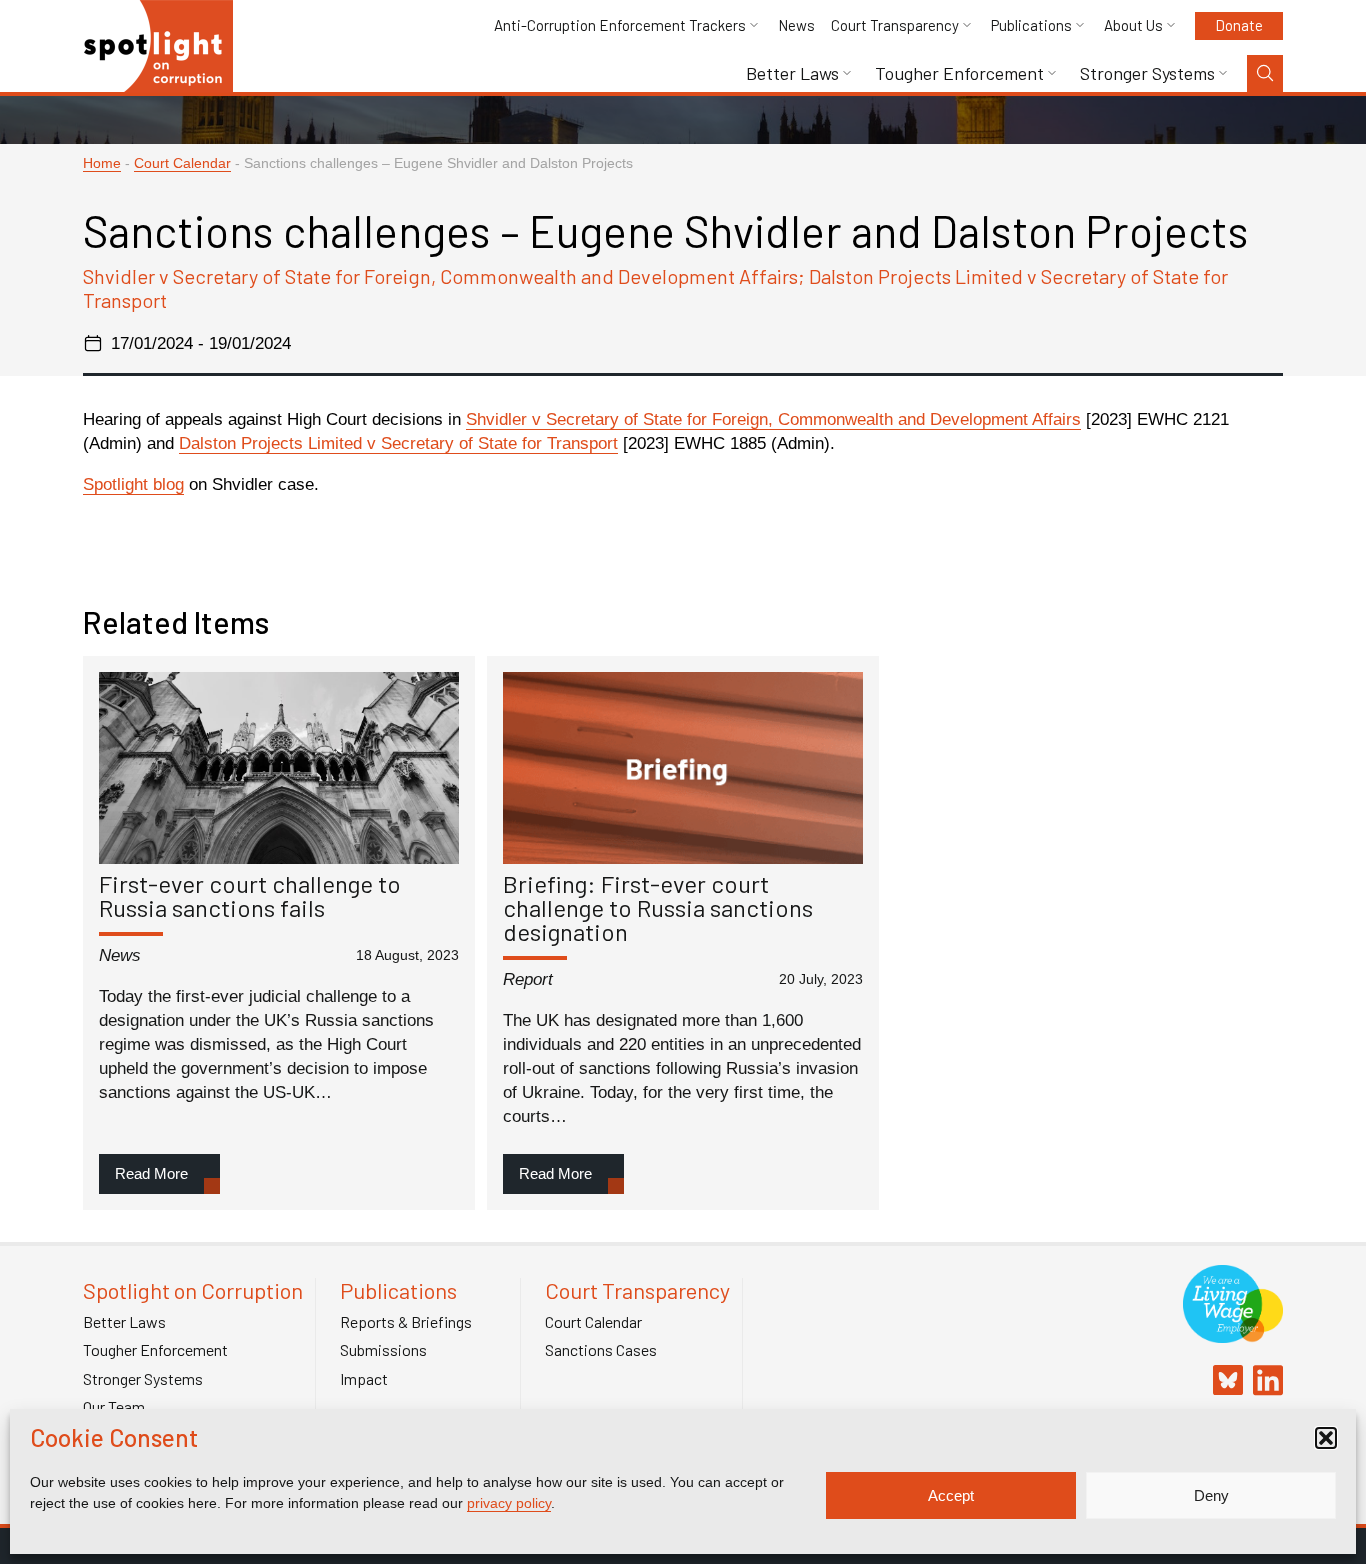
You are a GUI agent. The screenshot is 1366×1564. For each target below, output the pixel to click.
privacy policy (509, 1503)
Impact (364, 1379)
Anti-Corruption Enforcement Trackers (620, 25)
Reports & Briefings (406, 1322)
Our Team (114, 1407)
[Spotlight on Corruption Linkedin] (1263, 1382)
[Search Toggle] (1265, 73)
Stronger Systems (1147, 73)
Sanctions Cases (601, 1350)
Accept (951, 1495)
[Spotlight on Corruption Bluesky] (1223, 1382)
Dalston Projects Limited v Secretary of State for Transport (398, 443)
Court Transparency (895, 25)
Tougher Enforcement (959, 73)
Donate (1239, 25)
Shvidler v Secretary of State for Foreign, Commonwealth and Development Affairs (773, 419)
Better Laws (792, 73)
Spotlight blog (133, 484)
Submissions (383, 1350)
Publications (1031, 25)
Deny (1211, 1495)
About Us (1133, 25)
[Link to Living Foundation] (1233, 1332)
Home (102, 163)
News (796, 25)
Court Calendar (182, 163)
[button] (1326, 1438)
